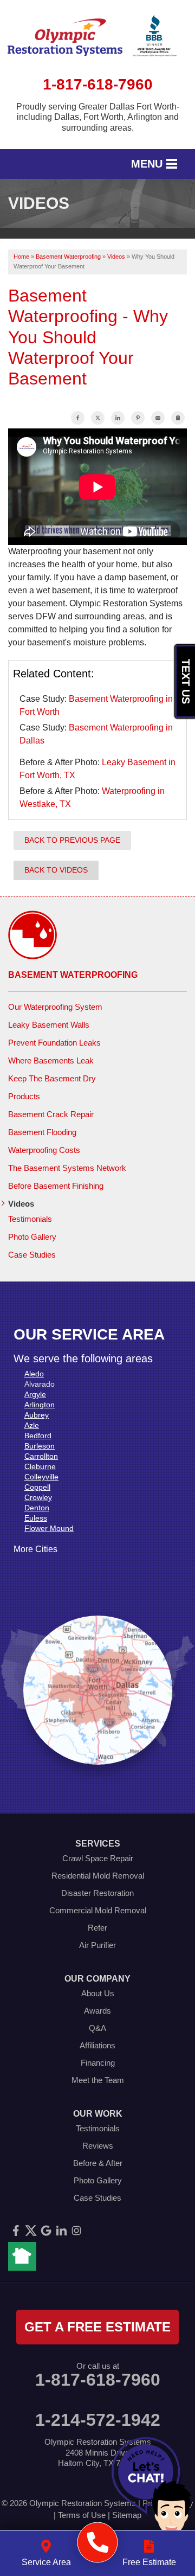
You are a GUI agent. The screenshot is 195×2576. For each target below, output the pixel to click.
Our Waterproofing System (55, 1007)
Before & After (98, 2163)
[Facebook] (16, 2231)
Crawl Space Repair (98, 1858)
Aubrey (37, 1415)
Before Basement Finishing (56, 1186)
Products (24, 1096)
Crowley (38, 1497)
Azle (32, 1425)
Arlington (40, 1405)
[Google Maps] (46, 2231)
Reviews (98, 2146)
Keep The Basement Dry (52, 1078)
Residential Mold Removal (98, 1876)
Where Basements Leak (51, 1060)
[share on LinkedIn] (118, 418)
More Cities (35, 1549)
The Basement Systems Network (67, 1168)
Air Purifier (97, 1945)
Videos (21, 1204)
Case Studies (32, 1255)
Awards (97, 2011)
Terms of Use (82, 2515)
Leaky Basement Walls (49, 1025)
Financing (98, 2063)
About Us (98, 1993)
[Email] (158, 418)
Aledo (34, 1374)
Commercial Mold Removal (98, 1910)
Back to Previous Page (72, 840)
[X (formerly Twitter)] (31, 2231)
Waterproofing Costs (44, 1150)
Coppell (37, 1487)
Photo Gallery (32, 1237)
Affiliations (97, 2045)
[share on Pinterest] (138, 418)
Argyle (35, 1394)
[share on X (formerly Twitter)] (98, 418)
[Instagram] (76, 2231)
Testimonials (30, 1219)
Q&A (97, 2028)
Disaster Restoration (97, 1893)
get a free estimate (97, 2327)
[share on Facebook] (78, 418)
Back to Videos (56, 870)
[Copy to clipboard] (178, 418)
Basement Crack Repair (51, 1114)
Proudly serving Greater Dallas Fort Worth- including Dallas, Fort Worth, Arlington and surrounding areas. (98, 117)
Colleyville (41, 1477)
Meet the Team (98, 2080)
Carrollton (41, 1456)
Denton (37, 1508)
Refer (97, 1928)
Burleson (40, 1446)
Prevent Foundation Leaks (54, 1043)
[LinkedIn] (61, 2231)
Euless (36, 1518)
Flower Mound (49, 1528)
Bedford (38, 1436)
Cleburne (40, 1466)
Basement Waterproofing (73, 975)
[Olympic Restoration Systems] (98, 2543)
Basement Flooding (42, 1132)
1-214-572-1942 (98, 2420)
